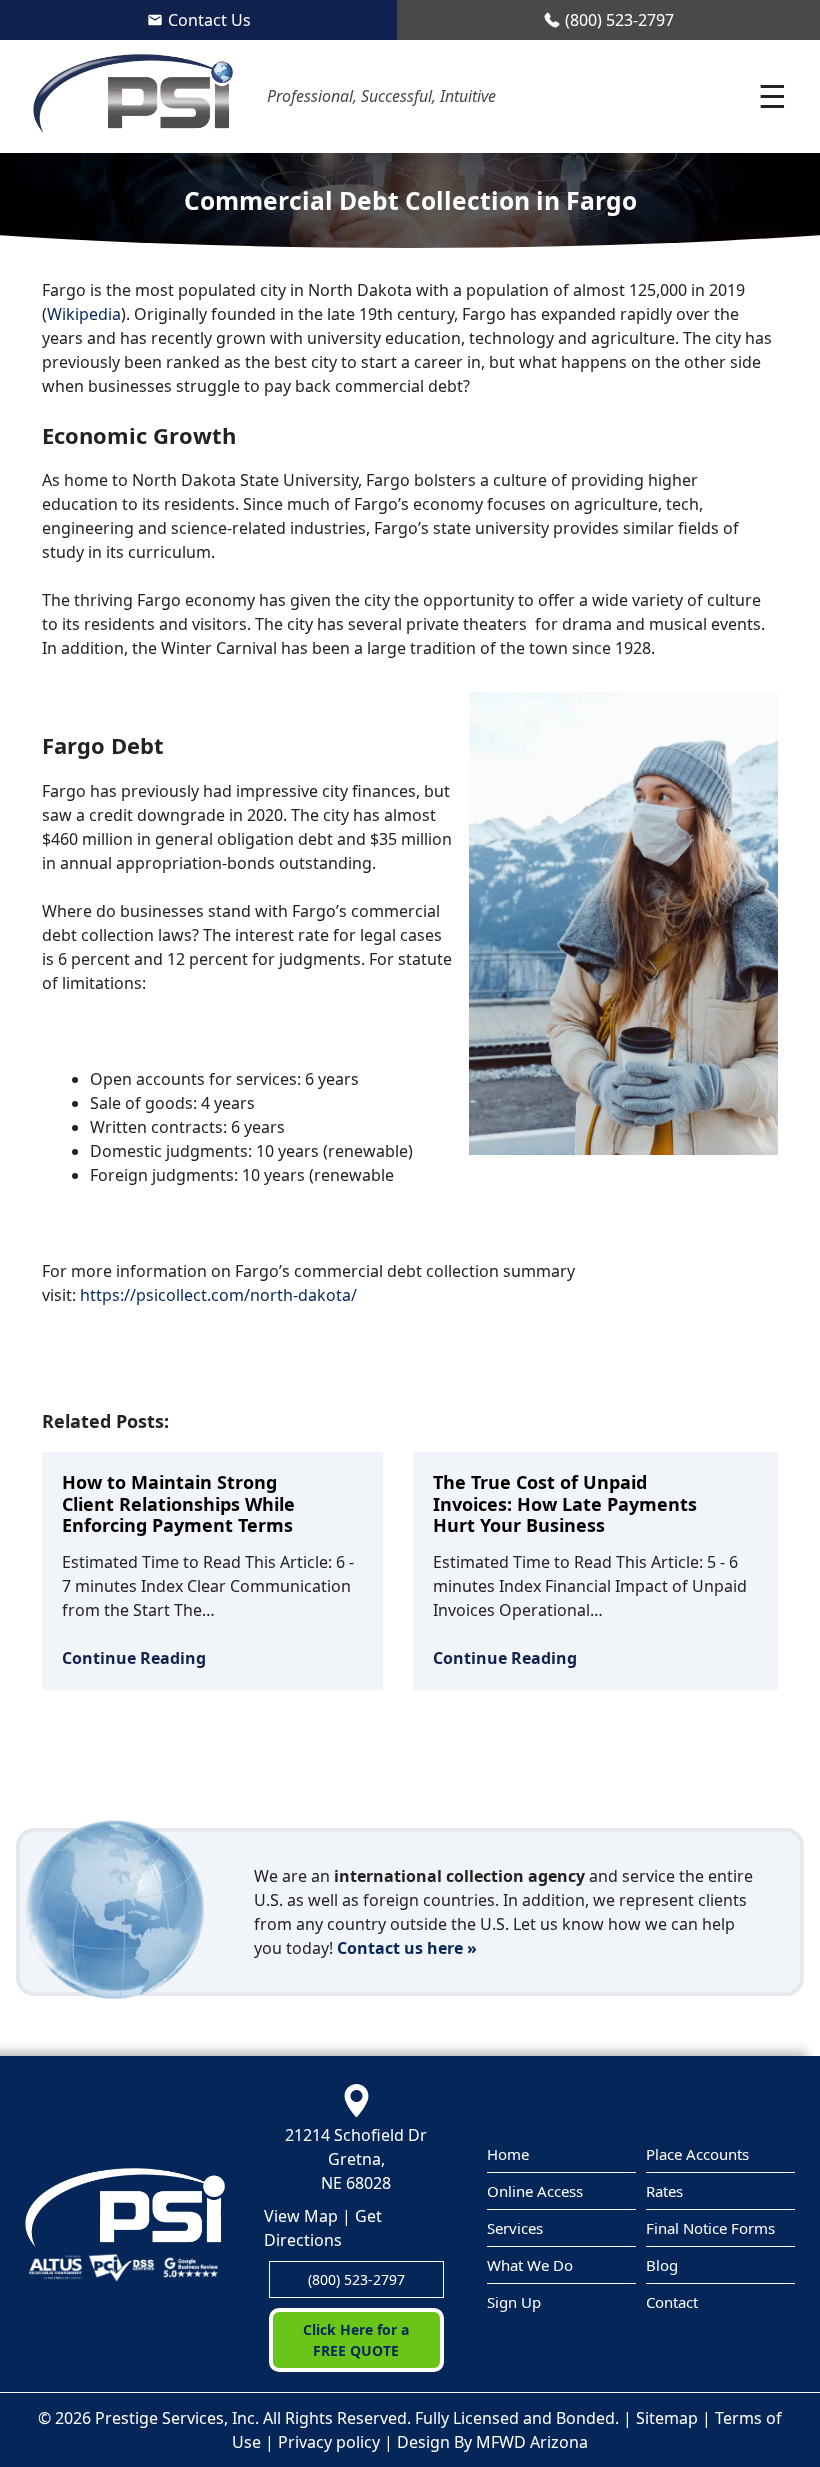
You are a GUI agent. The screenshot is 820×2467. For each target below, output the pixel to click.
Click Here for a (356, 2340)
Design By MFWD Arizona (492, 2442)
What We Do (530, 2265)
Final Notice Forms (710, 2228)
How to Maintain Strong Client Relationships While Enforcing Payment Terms (178, 1503)
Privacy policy (329, 2442)
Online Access (535, 2191)
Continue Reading (134, 1658)
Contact (672, 2302)
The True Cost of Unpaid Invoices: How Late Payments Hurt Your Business (565, 1503)
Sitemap (667, 2418)
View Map (301, 2216)
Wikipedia (84, 314)
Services (515, 2228)
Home (508, 2154)
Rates (664, 2191)
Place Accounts (697, 2154)
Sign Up (514, 2302)
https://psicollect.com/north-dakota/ (218, 1295)
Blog (662, 2265)
